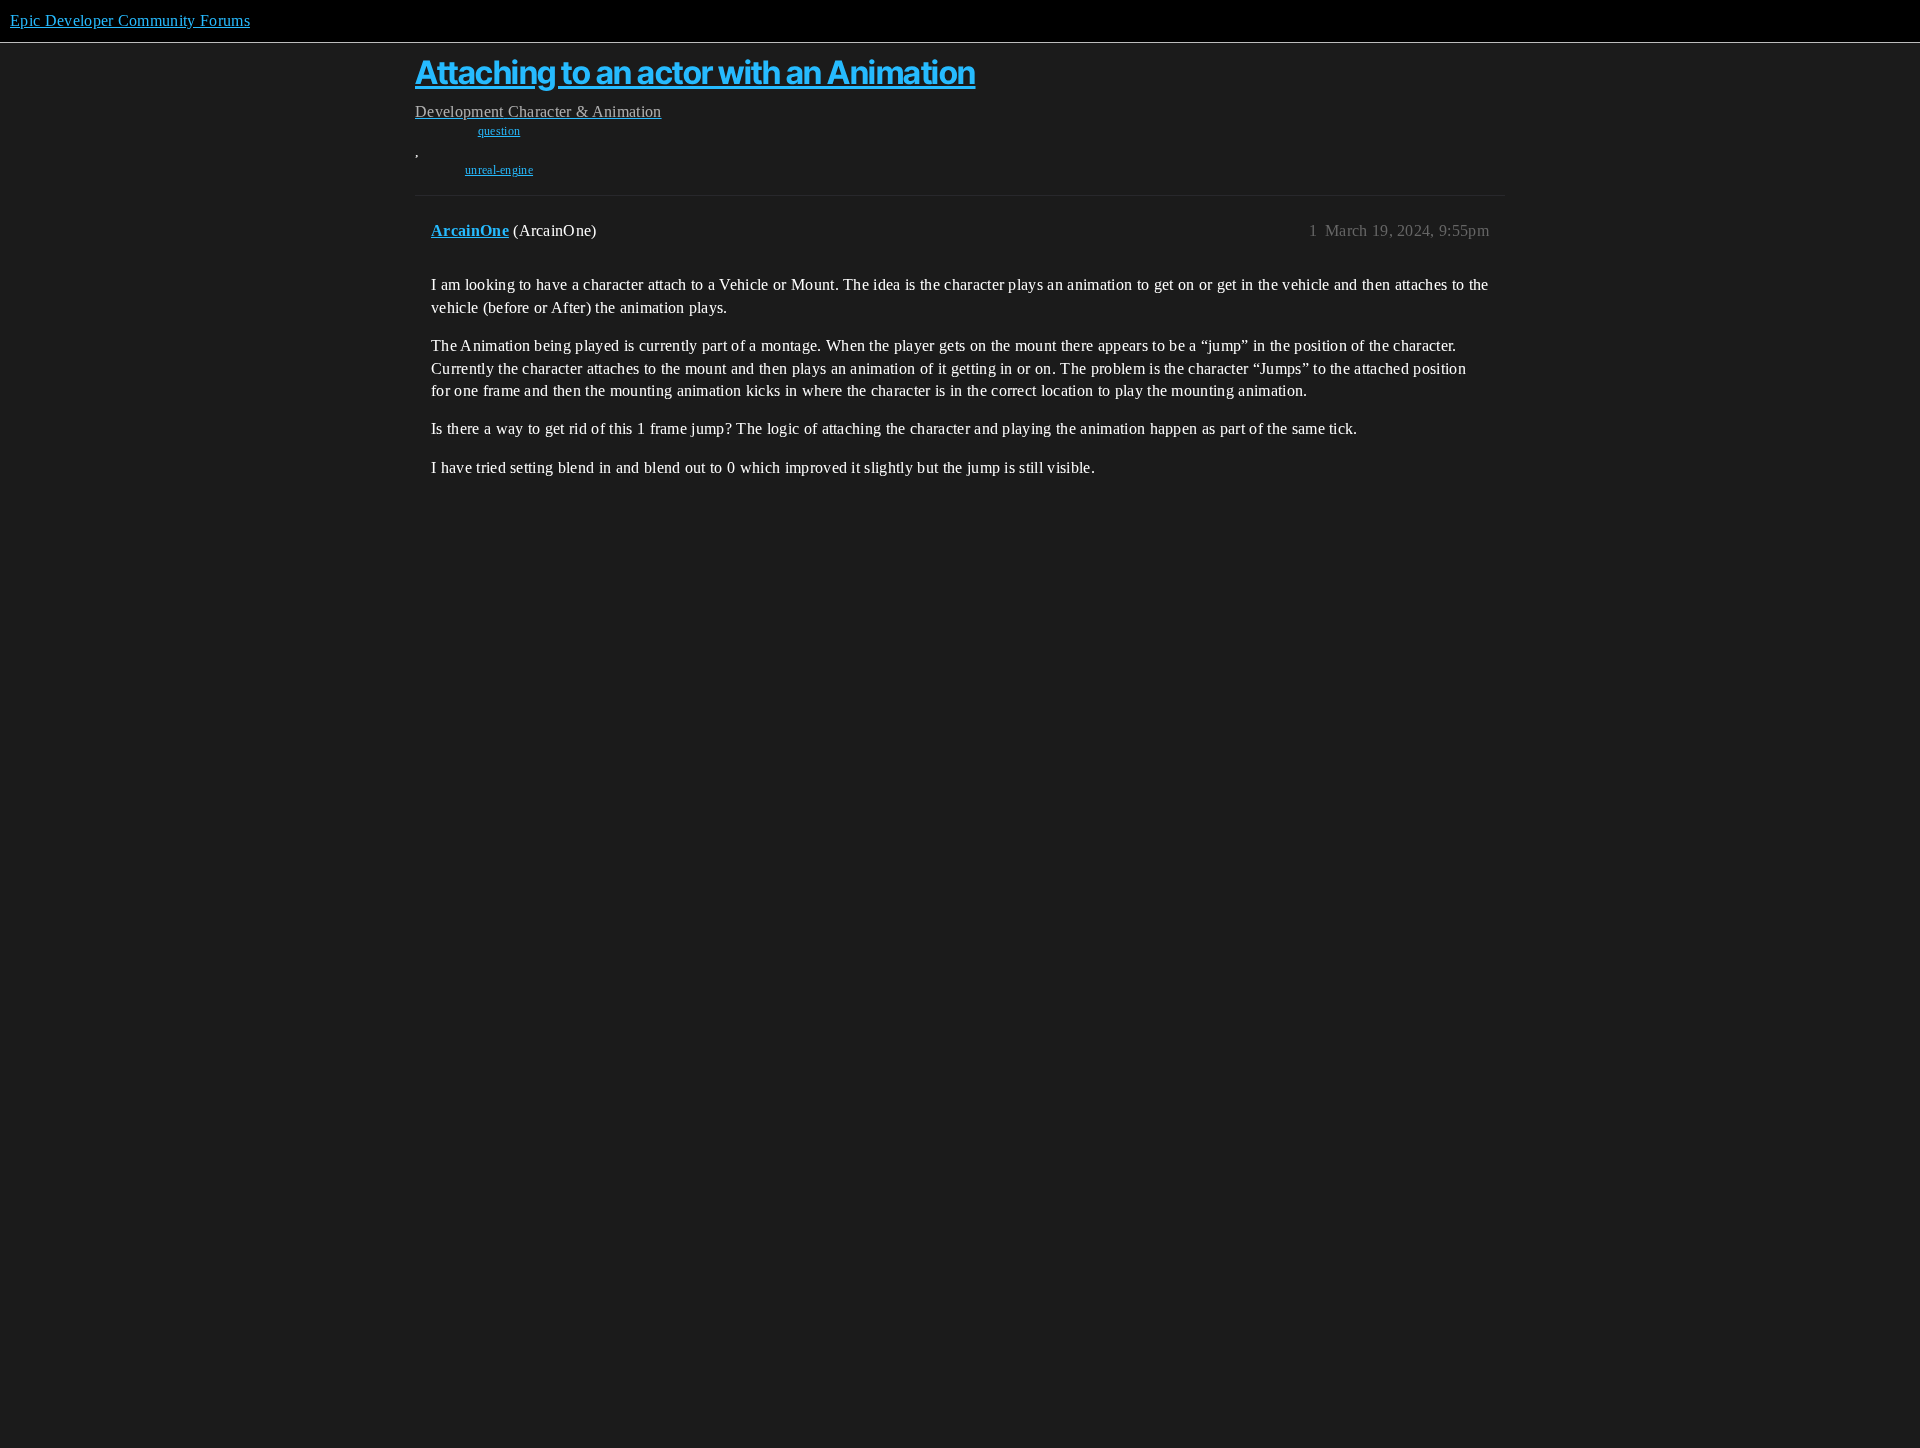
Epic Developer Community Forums (130, 20)
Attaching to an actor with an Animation (695, 72)
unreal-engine (499, 170)
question (499, 131)
